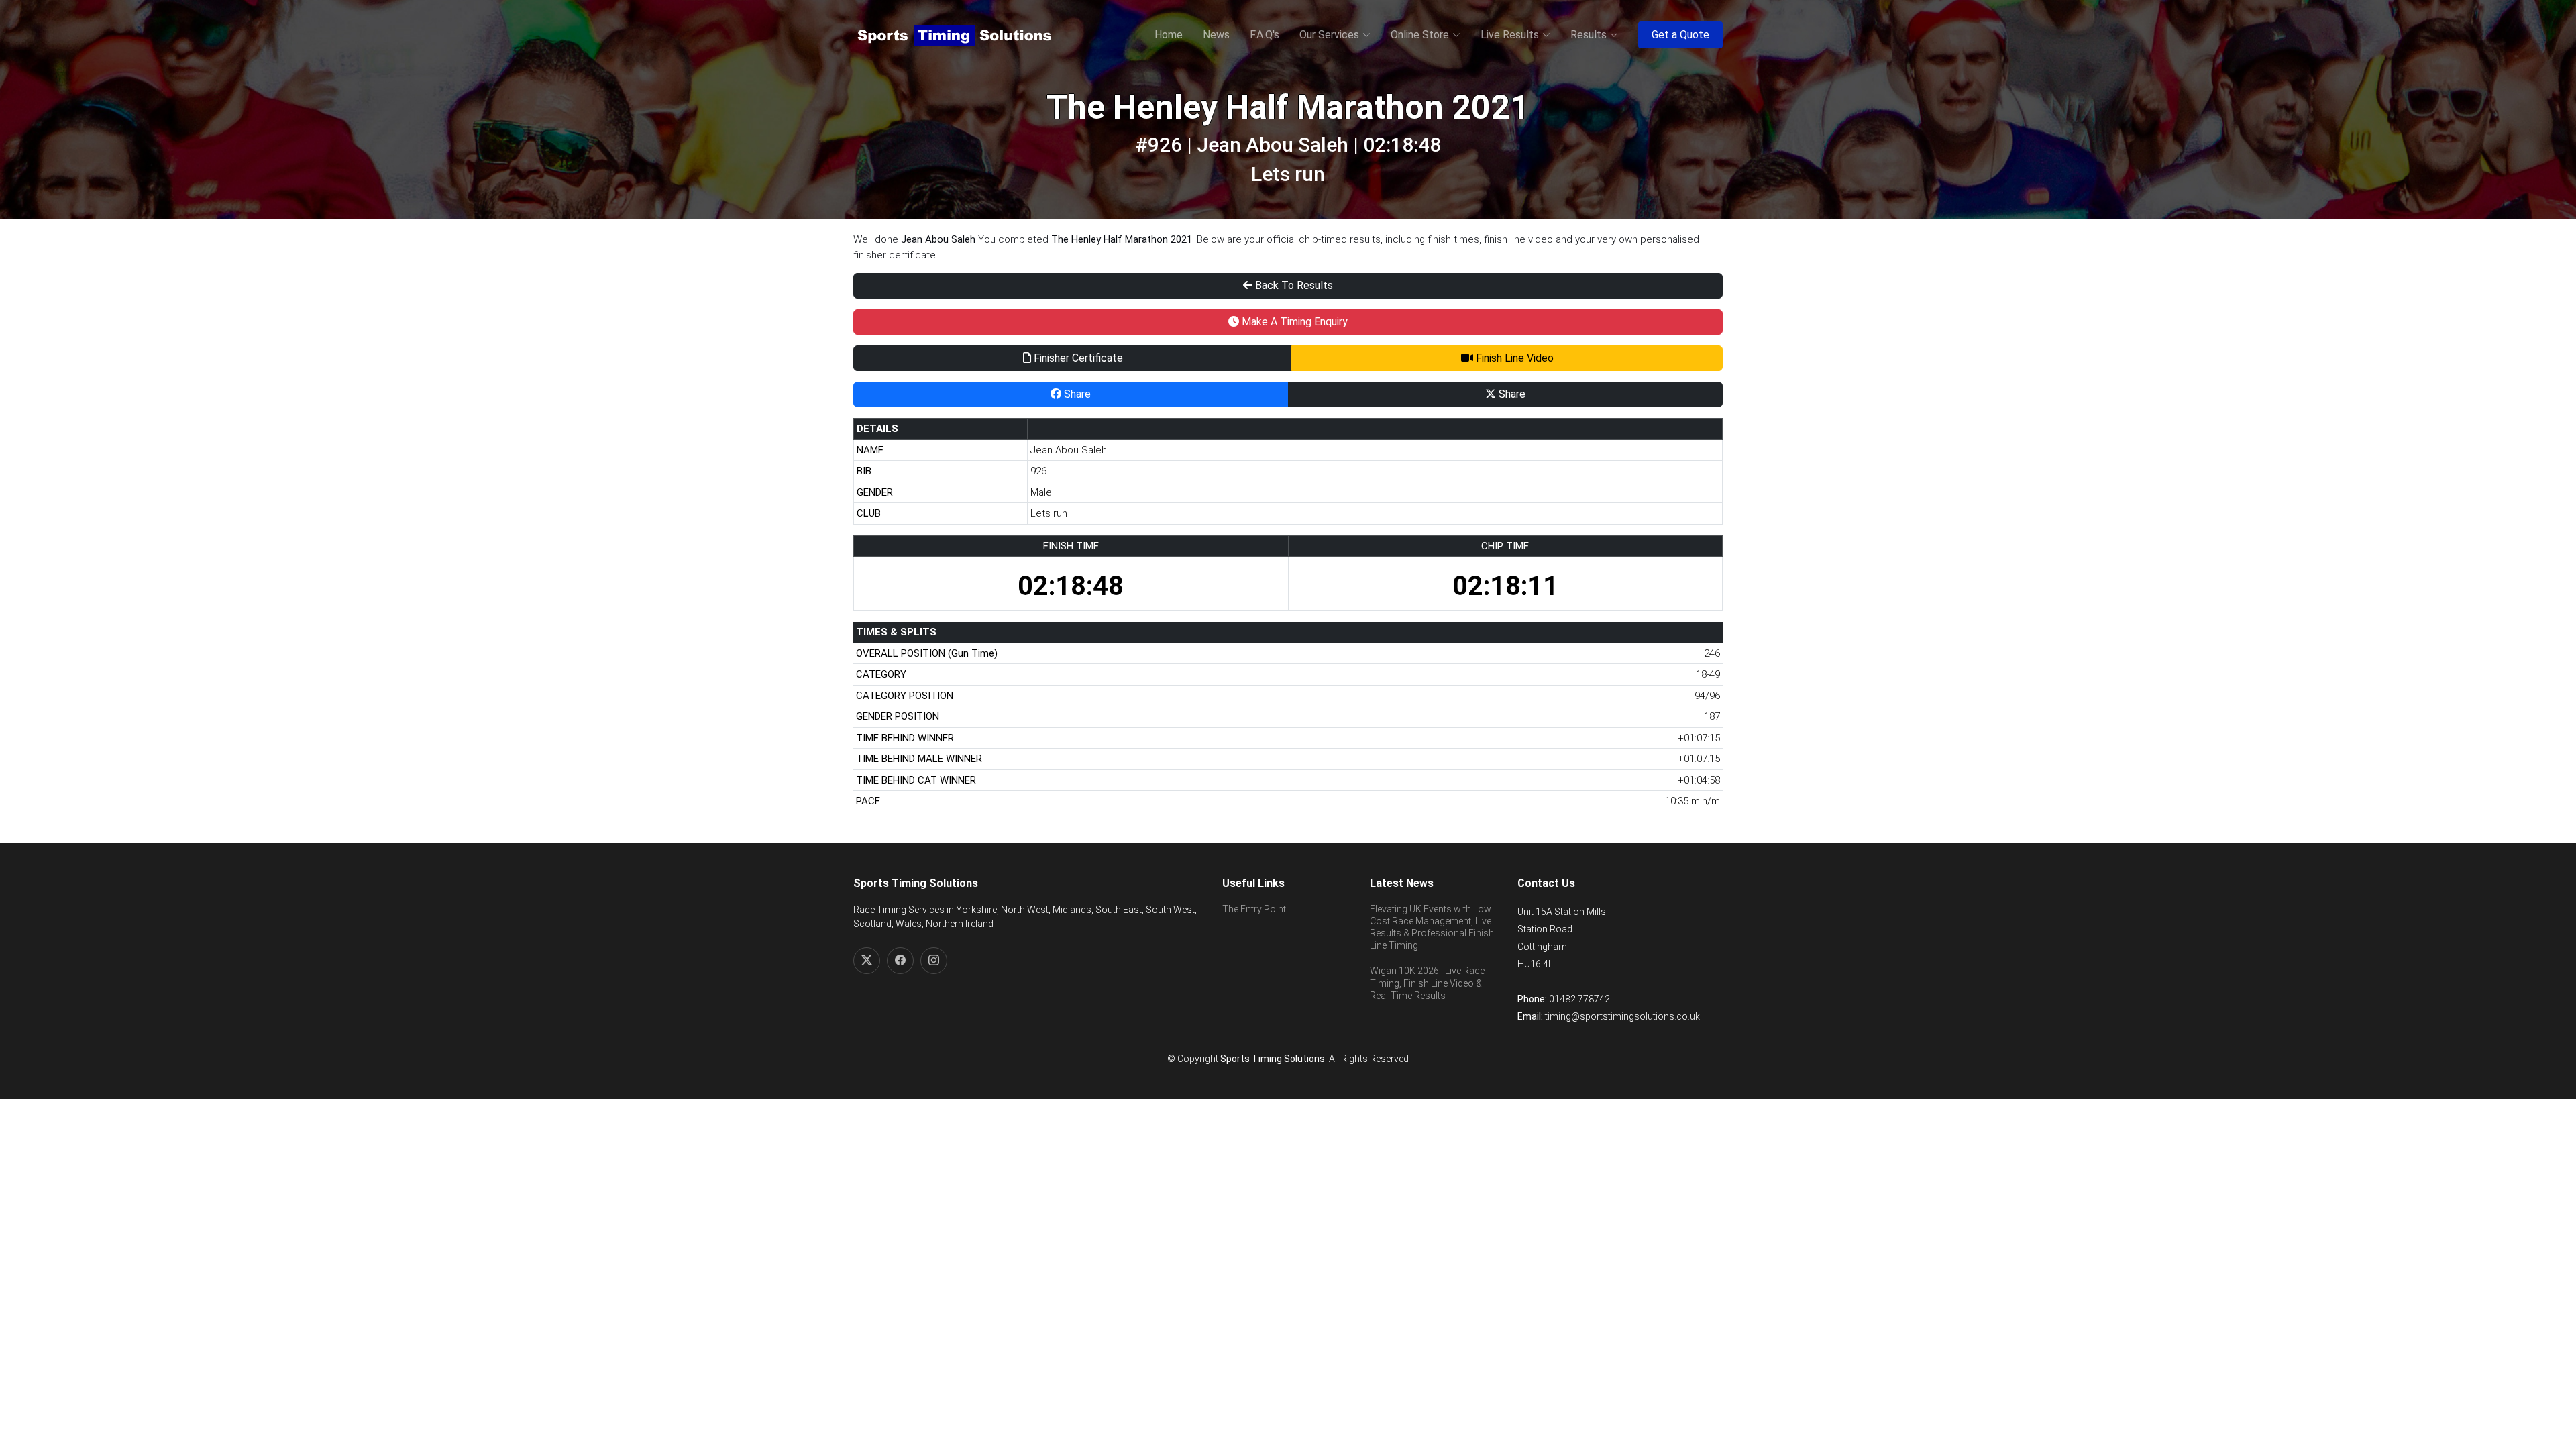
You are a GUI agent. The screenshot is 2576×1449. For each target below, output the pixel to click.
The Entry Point (1254, 909)
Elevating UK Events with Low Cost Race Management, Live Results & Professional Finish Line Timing (1432, 927)
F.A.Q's (1265, 35)
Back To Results (1293, 285)
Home (1169, 35)
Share (1076, 394)
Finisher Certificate (1077, 358)
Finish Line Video (1513, 358)
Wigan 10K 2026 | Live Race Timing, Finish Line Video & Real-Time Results (1427, 983)
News (1216, 35)
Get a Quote (1680, 35)
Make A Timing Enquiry (1293, 322)
